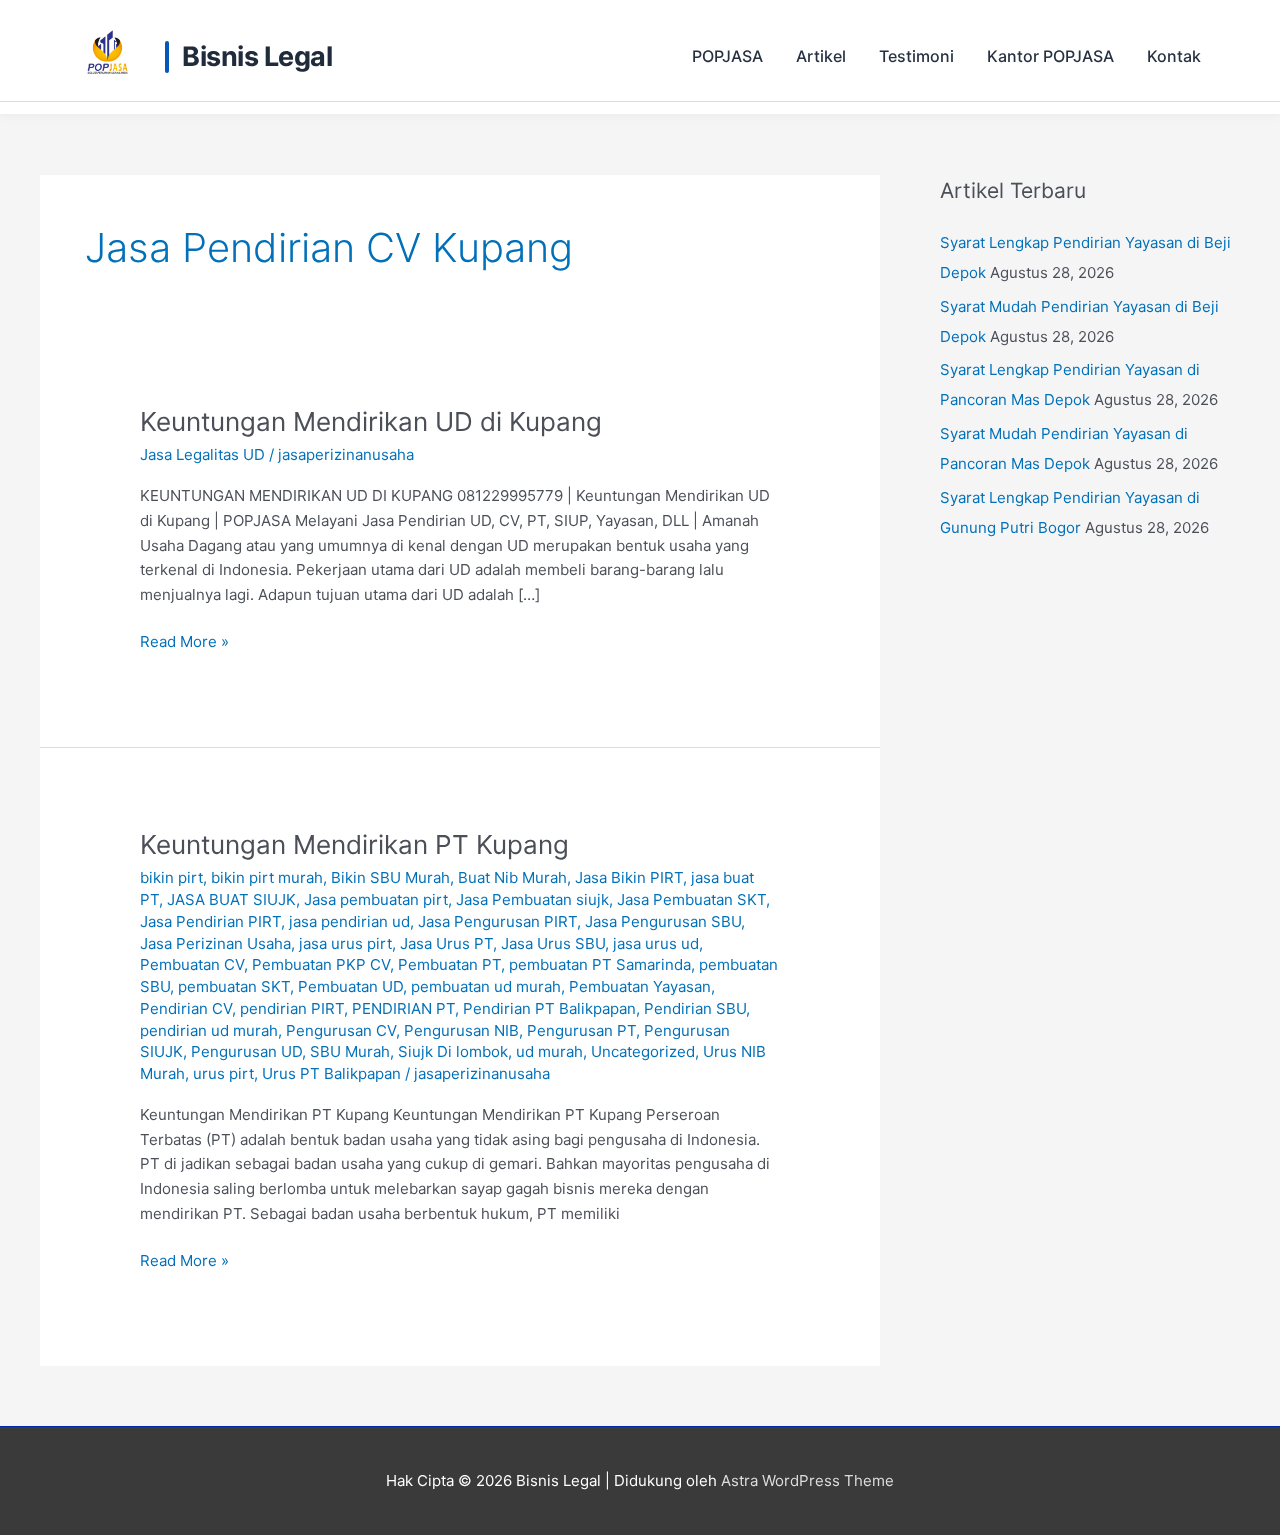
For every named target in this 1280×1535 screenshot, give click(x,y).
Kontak (1174, 56)
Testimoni (916, 56)
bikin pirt (171, 877)
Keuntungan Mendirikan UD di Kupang (371, 421)
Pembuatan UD (350, 986)
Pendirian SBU (695, 1008)
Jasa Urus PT (446, 943)
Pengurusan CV (341, 1030)
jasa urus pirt (345, 943)
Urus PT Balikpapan (331, 1073)
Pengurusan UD (246, 1051)
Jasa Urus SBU (553, 943)
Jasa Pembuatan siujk (532, 899)
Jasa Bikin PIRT (629, 877)
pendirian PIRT (292, 1008)
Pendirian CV (186, 1008)
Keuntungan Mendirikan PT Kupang (354, 844)
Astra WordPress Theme (807, 1480)
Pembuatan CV (192, 964)
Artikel (821, 56)
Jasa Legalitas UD (202, 454)
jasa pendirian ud (349, 921)
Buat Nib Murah (512, 877)
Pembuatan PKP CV (321, 964)
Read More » (184, 640)
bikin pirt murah (267, 877)
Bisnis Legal (257, 57)
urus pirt (223, 1073)
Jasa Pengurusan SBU (663, 921)
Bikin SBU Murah (390, 877)
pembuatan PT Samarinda (600, 964)
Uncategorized (643, 1051)
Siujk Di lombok (453, 1051)
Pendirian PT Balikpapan (549, 1008)
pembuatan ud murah (486, 986)
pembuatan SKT (234, 986)
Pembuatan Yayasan (640, 986)
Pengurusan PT (581, 1030)
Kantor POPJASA (1050, 56)
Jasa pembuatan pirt (376, 899)
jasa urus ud (656, 943)
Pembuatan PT (449, 964)
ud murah (549, 1051)
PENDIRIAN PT (403, 1008)
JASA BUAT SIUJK (231, 899)
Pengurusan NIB (461, 1030)
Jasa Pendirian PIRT (210, 921)
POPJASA (727, 56)
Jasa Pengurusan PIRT (497, 921)
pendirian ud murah (209, 1030)
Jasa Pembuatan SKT (691, 899)
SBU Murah (350, 1051)
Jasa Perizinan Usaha (215, 943)
